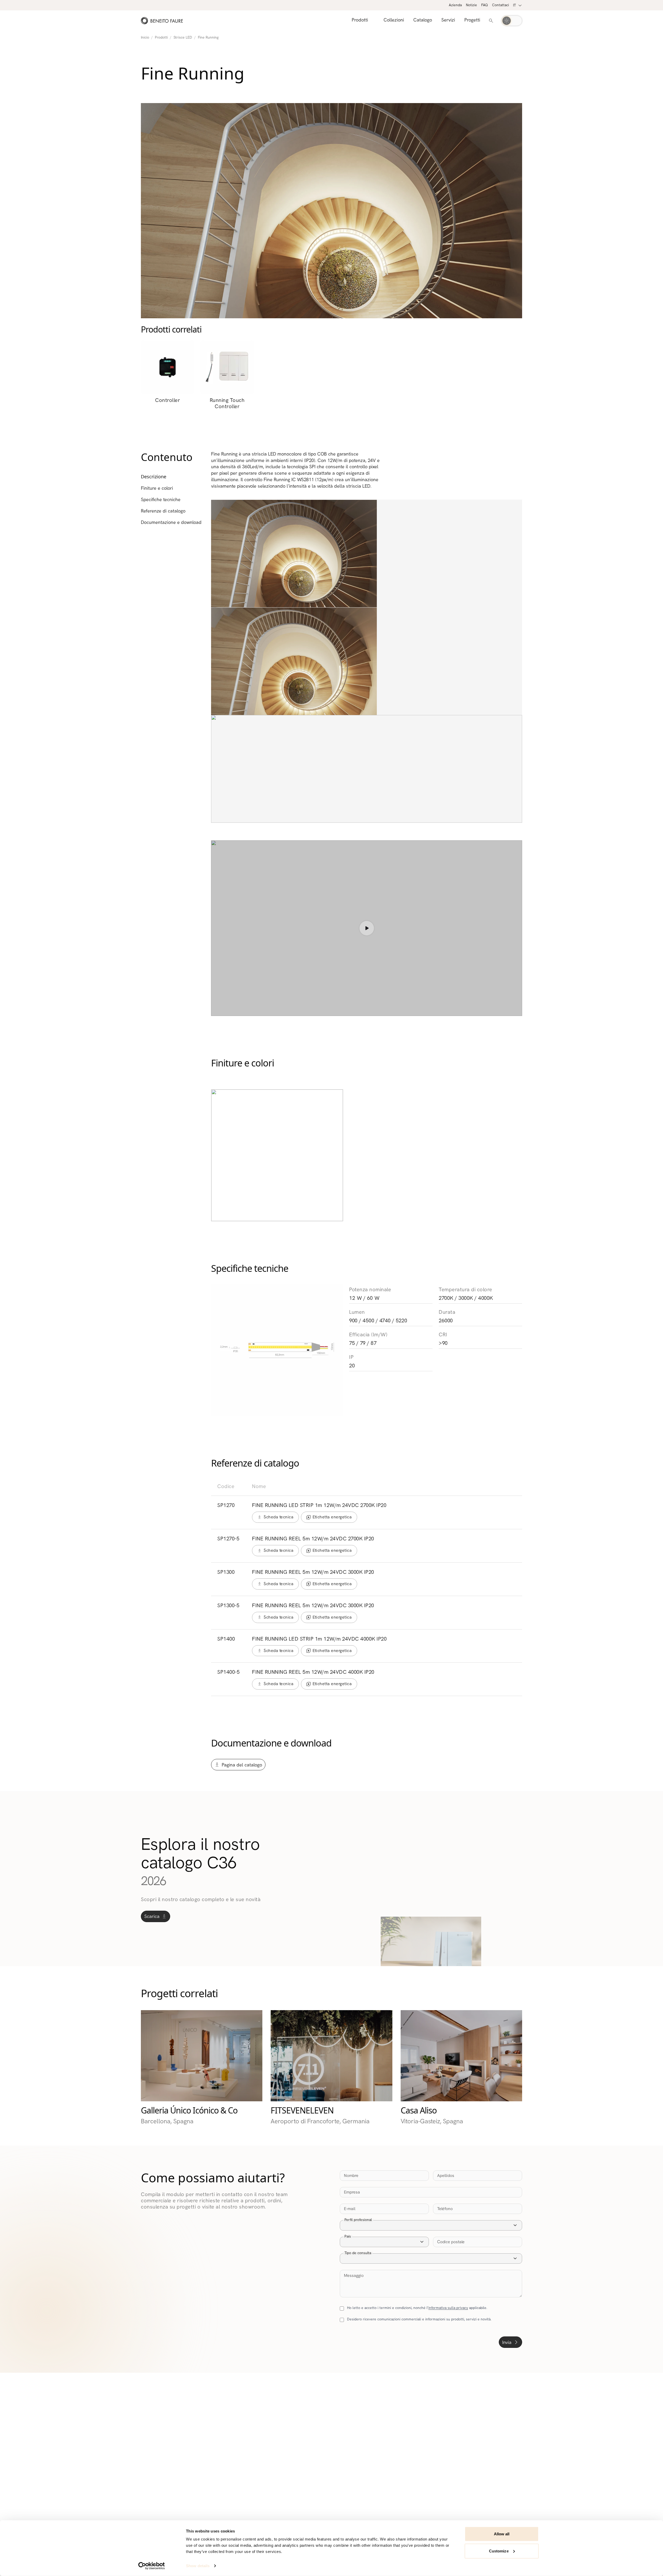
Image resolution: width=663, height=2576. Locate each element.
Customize (499, 2551)
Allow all (502, 2534)
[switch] (512, 21)
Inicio (145, 37)
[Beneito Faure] (162, 21)
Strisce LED (183, 37)
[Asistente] (491, 21)
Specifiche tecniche (161, 500)
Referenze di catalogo (163, 511)
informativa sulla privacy (448, 2308)
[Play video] (367, 928)
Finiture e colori (157, 488)
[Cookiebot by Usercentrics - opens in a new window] (152, 2566)
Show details (198, 2566)
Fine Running (208, 37)
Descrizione (154, 477)
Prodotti (161, 37)
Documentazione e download (171, 522)
